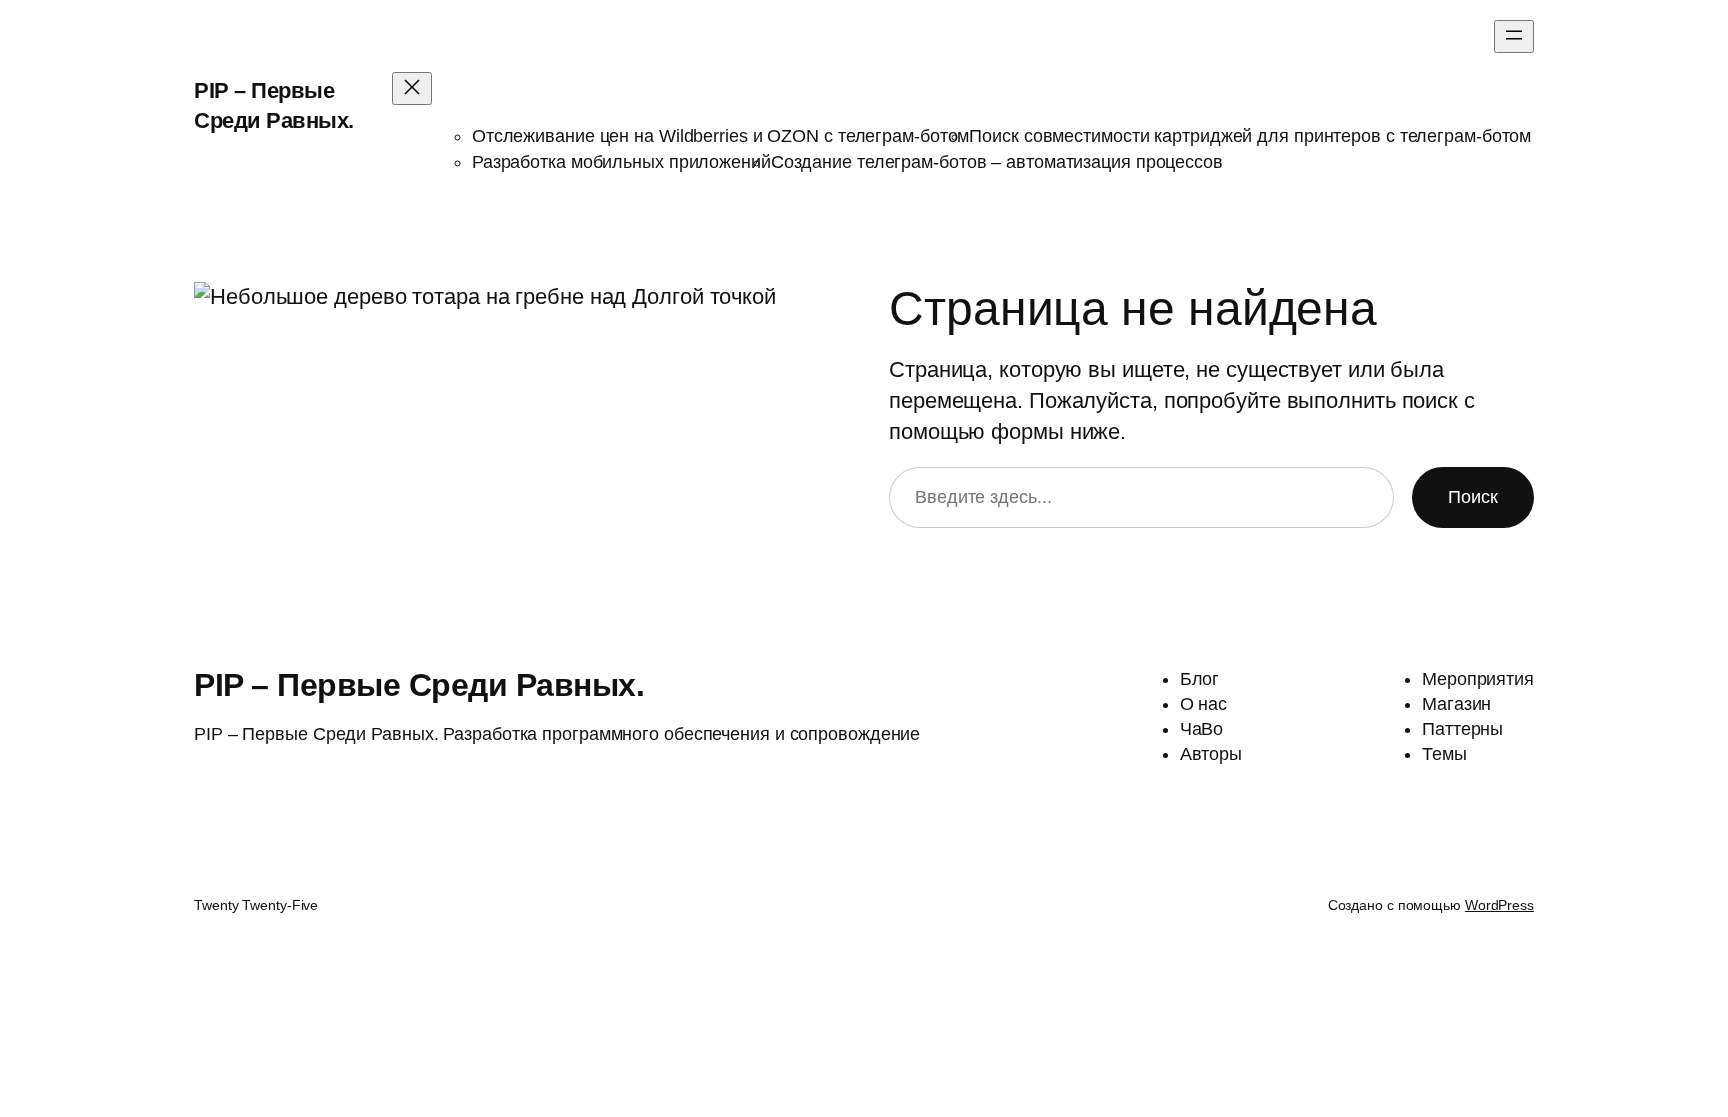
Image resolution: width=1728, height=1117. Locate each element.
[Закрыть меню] (412, 88)
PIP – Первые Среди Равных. (419, 685)
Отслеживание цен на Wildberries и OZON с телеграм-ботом (721, 136)
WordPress (1499, 905)
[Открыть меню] (1514, 36)
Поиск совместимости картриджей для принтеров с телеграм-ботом (1250, 136)
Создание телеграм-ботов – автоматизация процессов (997, 162)
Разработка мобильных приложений (621, 162)
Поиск (1473, 497)
